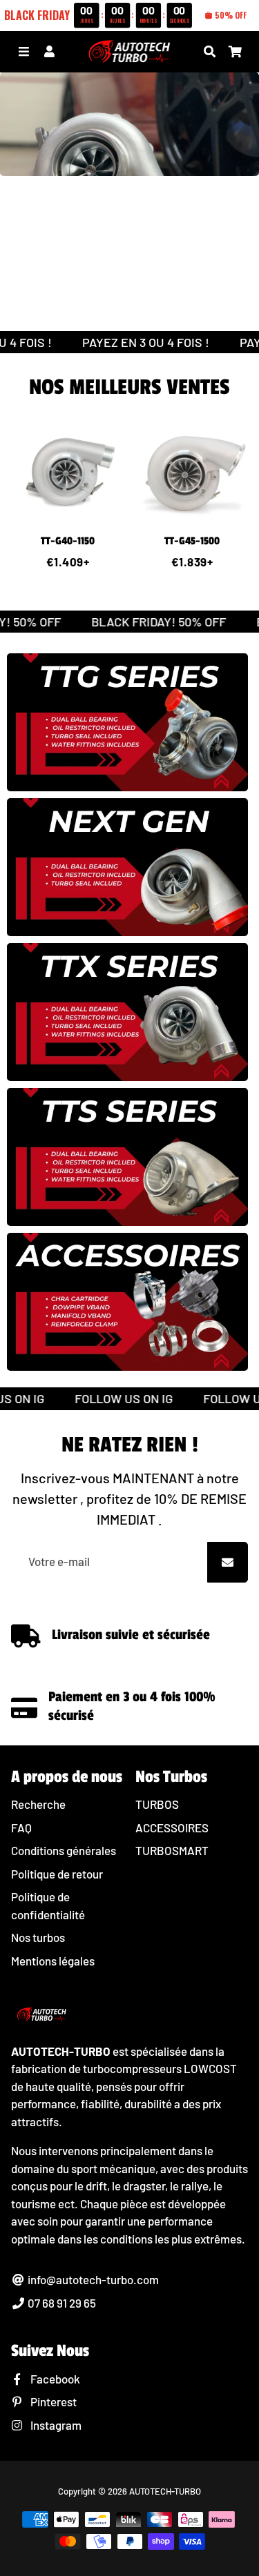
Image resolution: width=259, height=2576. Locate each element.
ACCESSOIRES (172, 1827)
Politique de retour (57, 1874)
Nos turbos (38, 1937)
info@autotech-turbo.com (92, 2279)
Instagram (55, 2425)
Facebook (54, 2379)
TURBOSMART (172, 1850)
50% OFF (231, 15)
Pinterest (52, 2401)
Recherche (38, 1804)
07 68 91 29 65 (61, 2303)
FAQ (21, 1827)
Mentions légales (53, 1961)
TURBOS (157, 1804)
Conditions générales (64, 1850)
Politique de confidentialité (48, 1905)
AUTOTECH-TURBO (165, 2491)
